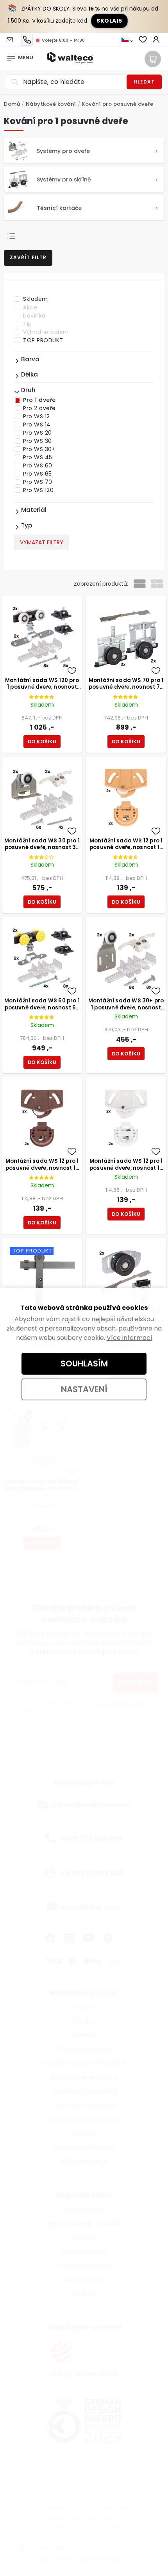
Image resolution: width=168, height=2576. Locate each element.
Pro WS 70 (38, 482)
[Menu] (11, 56)
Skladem (36, 299)
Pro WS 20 (38, 433)
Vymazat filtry (42, 542)
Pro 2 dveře (39, 408)
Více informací (130, 1338)
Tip (28, 324)
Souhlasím (84, 1364)
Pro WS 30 (38, 441)
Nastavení (84, 1389)
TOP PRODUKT (43, 340)
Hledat (144, 82)
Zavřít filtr (28, 257)
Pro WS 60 (38, 465)
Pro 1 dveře (39, 400)
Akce (30, 307)
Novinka (34, 316)
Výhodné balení (46, 332)
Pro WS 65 (38, 474)
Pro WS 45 (38, 457)
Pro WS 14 (37, 425)
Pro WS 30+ (39, 449)
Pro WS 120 (38, 490)
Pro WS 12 (37, 416)
